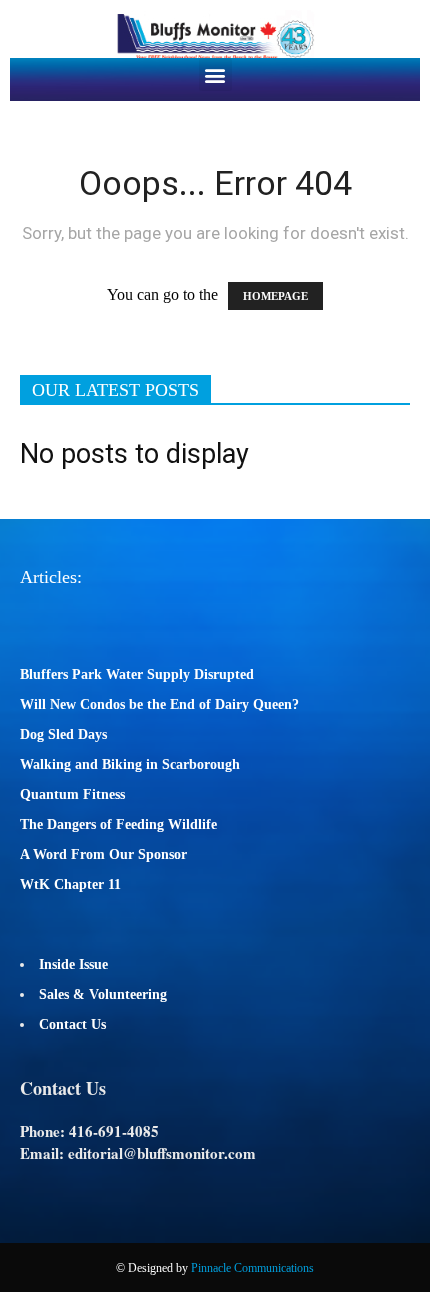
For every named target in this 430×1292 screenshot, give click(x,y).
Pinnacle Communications (252, 1268)
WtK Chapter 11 (70, 884)
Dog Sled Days (63, 734)
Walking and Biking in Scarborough (130, 764)
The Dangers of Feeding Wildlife (118, 824)
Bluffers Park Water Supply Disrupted (137, 674)
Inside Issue (73, 964)
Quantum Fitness (72, 794)
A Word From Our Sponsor (103, 854)
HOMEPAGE (275, 296)
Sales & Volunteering (103, 994)
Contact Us (72, 1024)
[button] (215, 74)
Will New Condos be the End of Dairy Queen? (159, 704)
